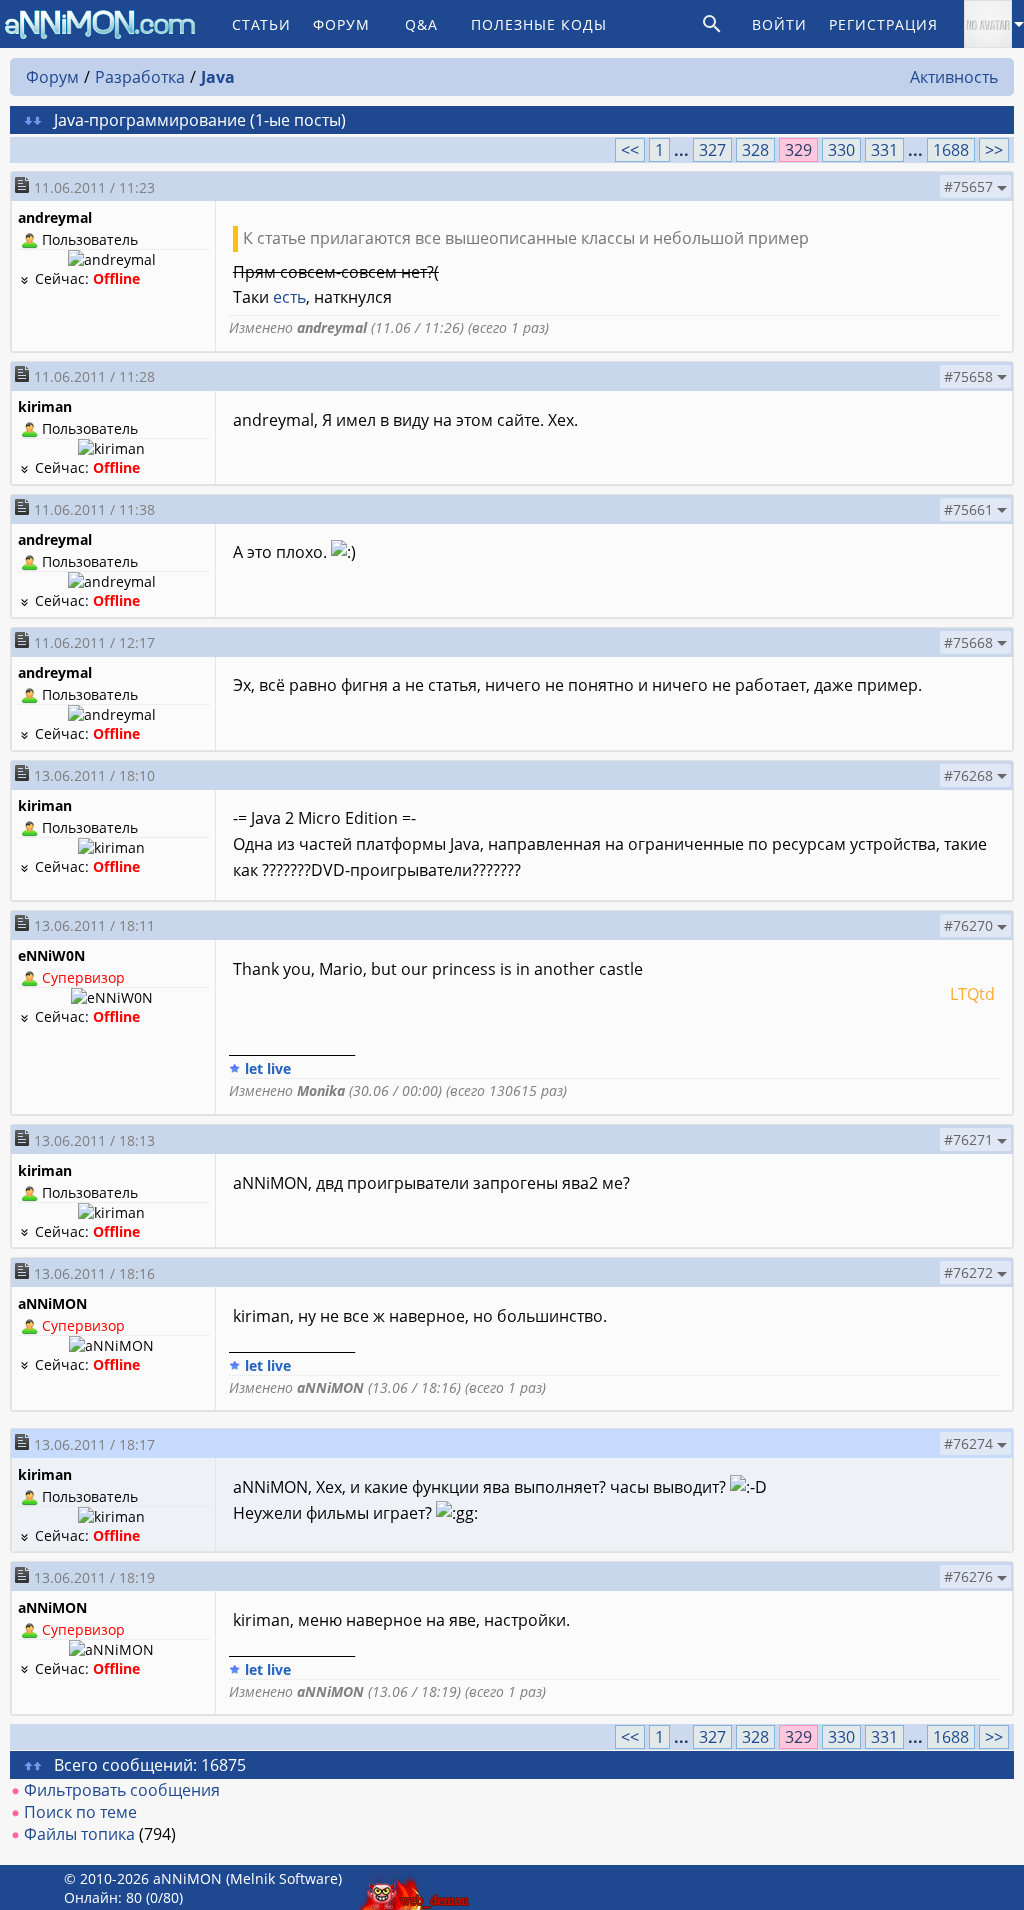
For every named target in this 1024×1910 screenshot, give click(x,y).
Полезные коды (539, 24)
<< (630, 150)
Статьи (261, 24)
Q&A (421, 24)
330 (841, 150)
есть (289, 297)
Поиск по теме (80, 1812)
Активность (954, 77)
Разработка (140, 77)
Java (218, 77)
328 (755, 150)
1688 (951, 150)
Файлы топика (79, 1834)
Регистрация (883, 24)
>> (994, 150)
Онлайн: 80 (103, 1897)
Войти (779, 24)
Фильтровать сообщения (122, 1790)
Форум (341, 24)
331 (884, 150)
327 (712, 150)
